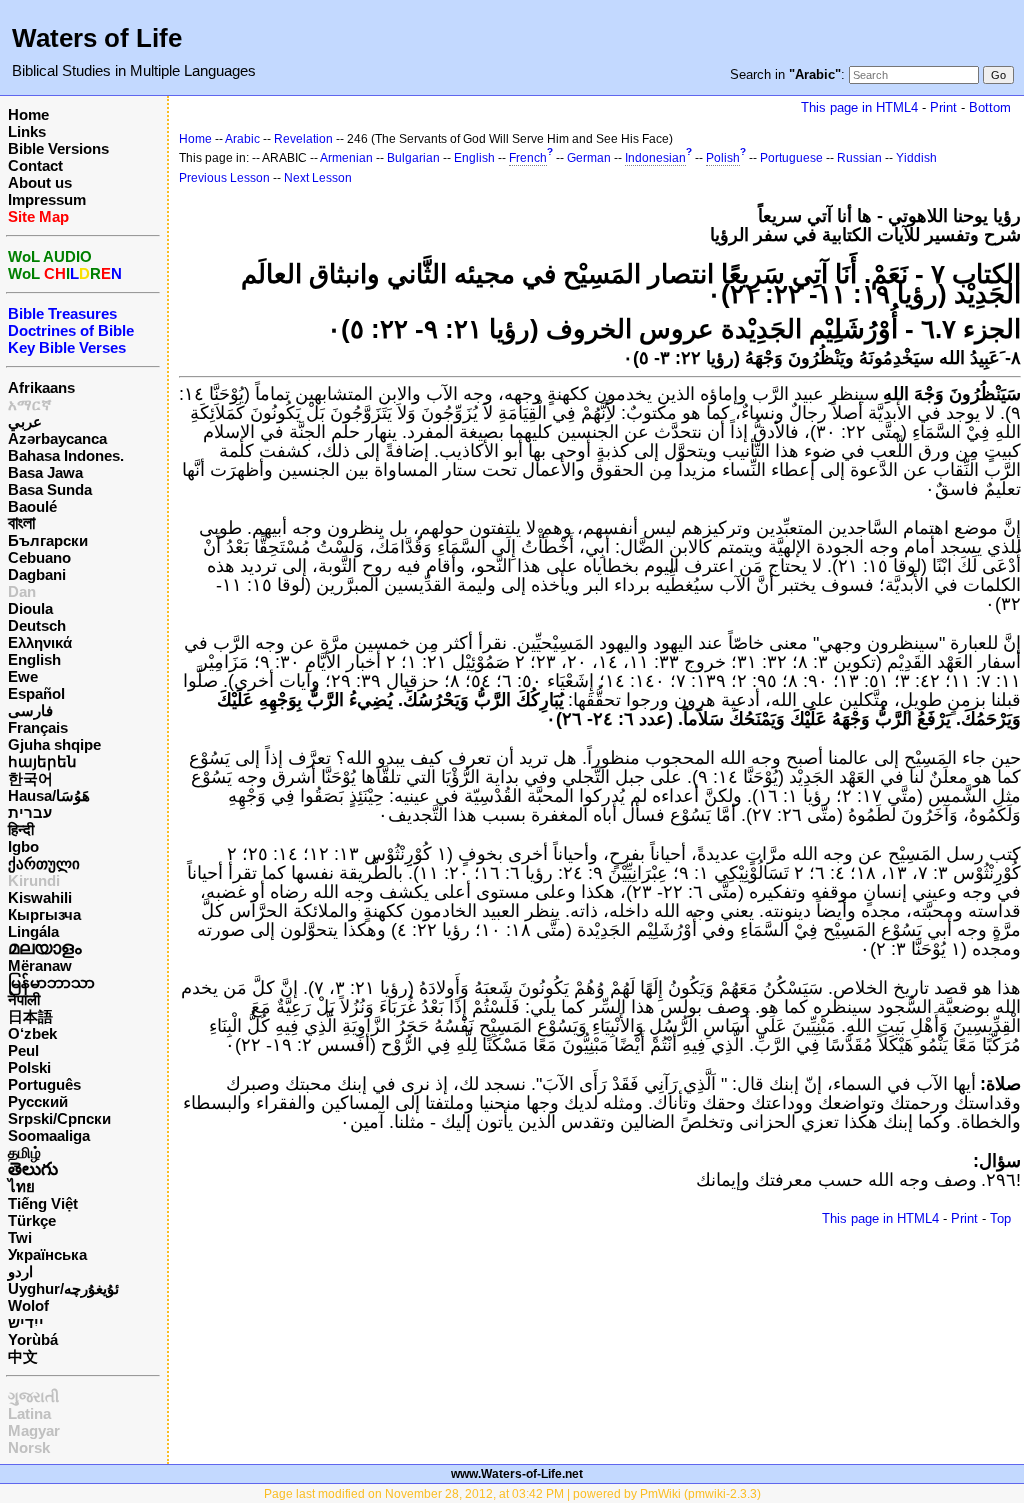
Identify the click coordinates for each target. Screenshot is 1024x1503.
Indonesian (655, 158)
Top (1000, 1218)
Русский (38, 1101)
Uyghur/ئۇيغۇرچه (63, 1288)
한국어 (30, 778)
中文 (23, 1356)
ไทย (21, 1186)
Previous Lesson (224, 178)
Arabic (242, 139)
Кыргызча (44, 914)
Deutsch (37, 625)
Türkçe (32, 1220)
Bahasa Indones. (66, 455)
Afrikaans (41, 387)
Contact (35, 165)
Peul (23, 1050)
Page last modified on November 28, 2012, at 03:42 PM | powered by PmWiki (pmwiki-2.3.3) (512, 1494)
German (589, 158)
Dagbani (37, 574)
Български (48, 540)
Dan (22, 591)
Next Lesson (318, 178)
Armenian (346, 158)
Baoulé (32, 506)
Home (28, 114)
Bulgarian (413, 158)
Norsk (29, 1447)
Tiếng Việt (43, 1203)
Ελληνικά (40, 642)
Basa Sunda (50, 489)
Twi (20, 1237)
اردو (20, 1271)
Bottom (990, 107)
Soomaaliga (49, 1135)
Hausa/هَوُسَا (49, 795)
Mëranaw (40, 965)
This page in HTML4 (859, 107)
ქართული (44, 863)
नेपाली (24, 999)
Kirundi (34, 880)
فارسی (30, 710)
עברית (30, 812)
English (34, 659)
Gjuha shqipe (54, 744)
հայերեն (42, 761)
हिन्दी (21, 829)
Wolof (28, 1305)
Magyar (34, 1430)
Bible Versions (58, 148)
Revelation (303, 139)
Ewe (23, 676)
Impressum (47, 199)
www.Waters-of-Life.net (517, 1474)
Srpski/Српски (59, 1118)
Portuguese (791, 158)
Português (44, 1084)
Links (27, 131)
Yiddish (916, 158)
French (528, 158)
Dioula (30, 608)
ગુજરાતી (33, 1396)
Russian (859, 158)
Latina (29, 1413)
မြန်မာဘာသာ (51, 982)
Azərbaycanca (57, 438)
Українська (47, 1254)
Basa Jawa (45, 472)
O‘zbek (32, 1033)
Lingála (33, 931)
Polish (723, 158)
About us (40, 182)
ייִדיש (26, 1322)
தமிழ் (24, 1152)
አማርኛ (30, 404)
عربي (25, 421)
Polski (29, 1067)
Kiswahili (40, 897)
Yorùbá (33, 1339)
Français (38, 727)
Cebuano (39, 557)
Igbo (23, 846)
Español (36, 693)
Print (943, 107)
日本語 (30, 1016)
